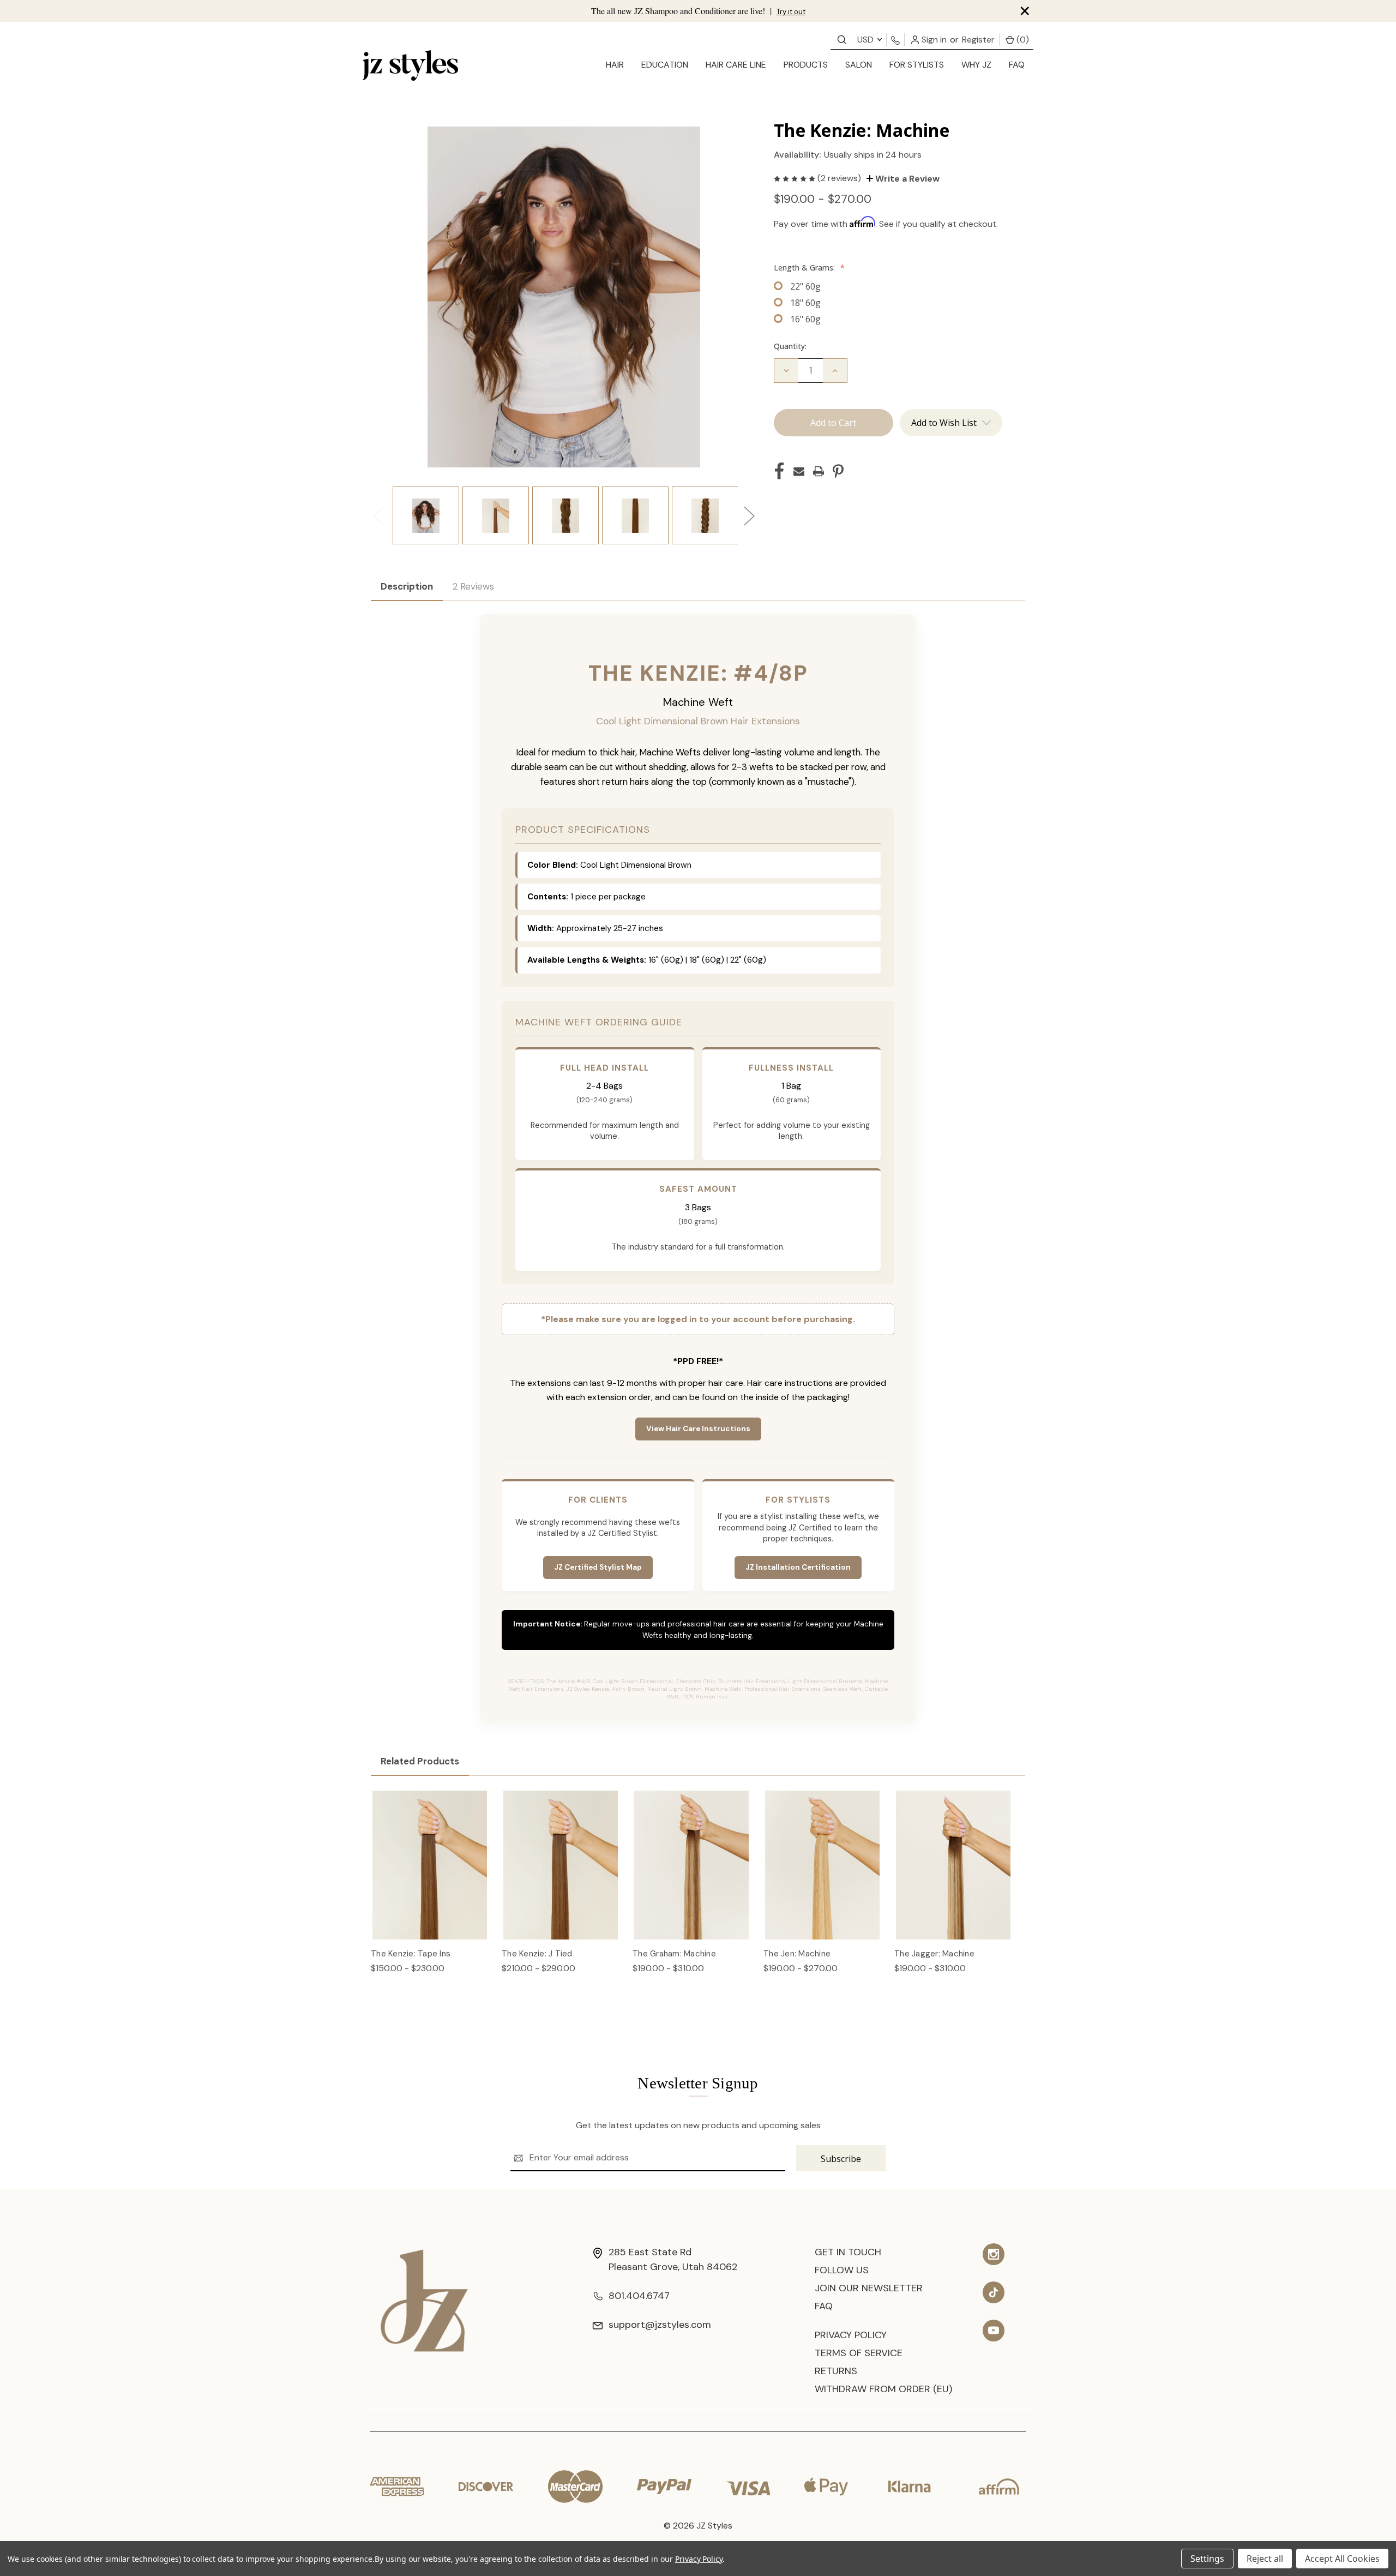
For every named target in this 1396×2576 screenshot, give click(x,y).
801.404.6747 (639, 2296)
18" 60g (805, 303)
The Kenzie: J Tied (537, 1954)
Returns (836, 2371)
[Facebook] (779, 471)
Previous (378, 516)
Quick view (430, 1853)
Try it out (791, 12)
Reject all (1265, 2559)
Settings (1207, 2559)
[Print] (819, 471)
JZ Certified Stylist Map (598, 1567)
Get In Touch (848, 2252)
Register (978, 40)
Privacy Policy (851, 2335)
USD (867, 40)
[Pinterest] (838, 471)
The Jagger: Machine (934, 1954)
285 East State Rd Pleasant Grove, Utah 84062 (673, 2259)
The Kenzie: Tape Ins (411, 1954)
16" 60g (805, 319)
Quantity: (790, 346)
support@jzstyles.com (660, 2325)
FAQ (1017, 65)
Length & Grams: (809, 268)
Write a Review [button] (906, 179)
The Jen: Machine (797, 1954)
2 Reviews (473, 586)
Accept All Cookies (1342, 2559)
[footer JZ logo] (424, 2300)
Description (407, 586)
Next (749, 516)
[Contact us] (842, 39)
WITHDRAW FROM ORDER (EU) (883, 2389)
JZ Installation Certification (798, 1567)
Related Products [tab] (420, 1761)
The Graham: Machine (674, 1954)
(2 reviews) (840, 178)
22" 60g (805, 286)
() (1022, 40)
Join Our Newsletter (869, 2288)
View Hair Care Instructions (698, 1429)
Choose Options (430, 1876)
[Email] (799, 471)
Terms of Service (859, 2353)
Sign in (933, 40)
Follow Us (842, 2270)
